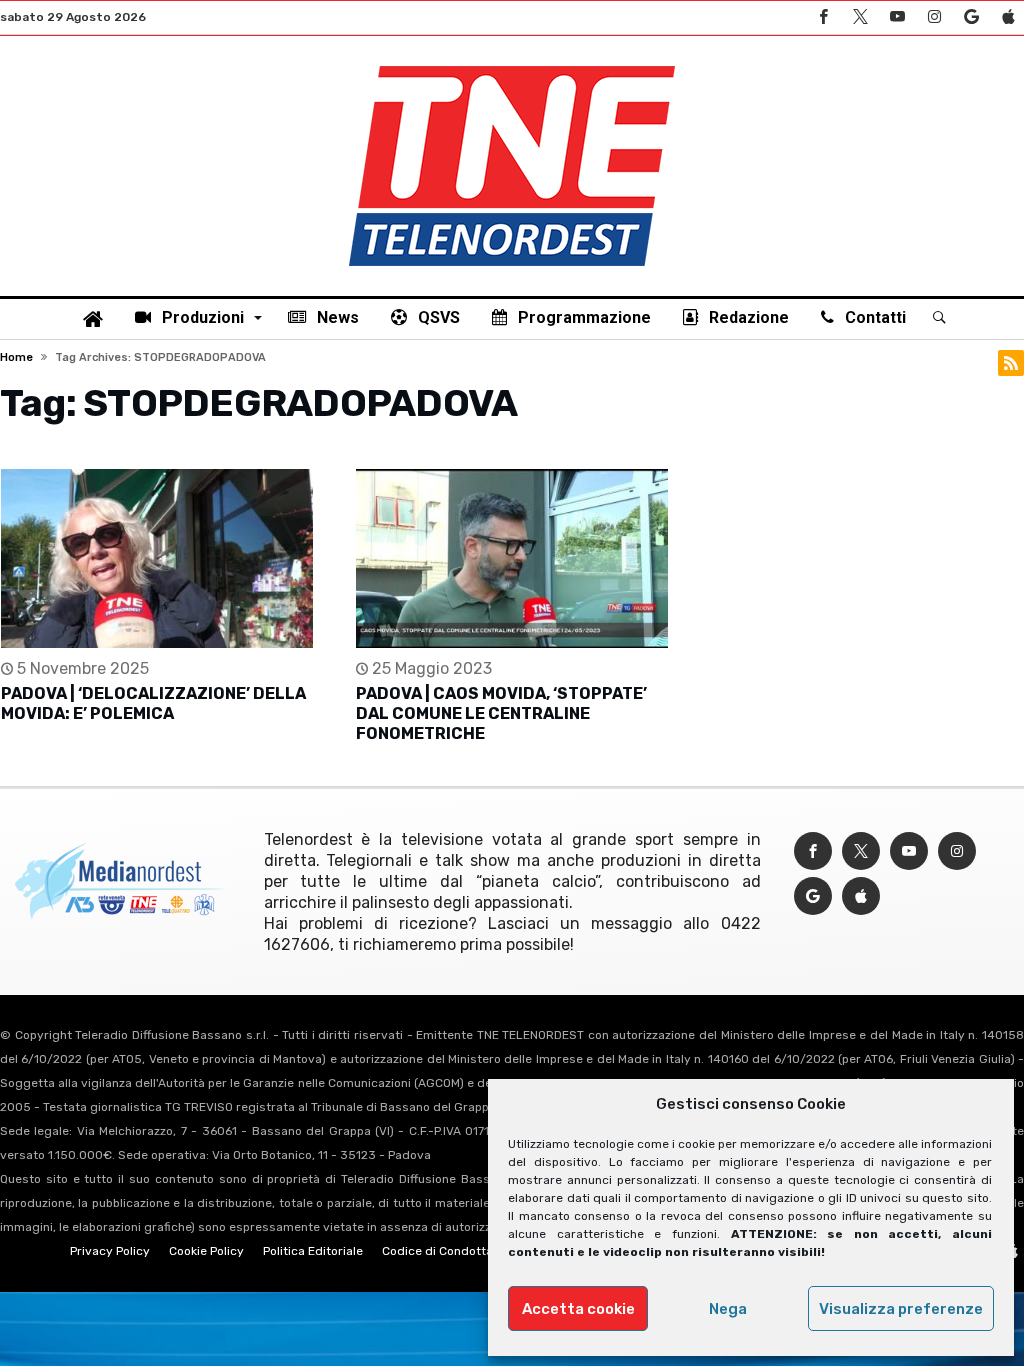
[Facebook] (823, 17)
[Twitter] (860, 17)
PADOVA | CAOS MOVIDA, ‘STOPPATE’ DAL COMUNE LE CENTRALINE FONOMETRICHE (501, 713)
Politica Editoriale (313, 1251)
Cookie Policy (206, 1251)
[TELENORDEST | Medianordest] (512, 66)
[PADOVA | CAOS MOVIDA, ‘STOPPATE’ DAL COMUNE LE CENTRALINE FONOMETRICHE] (512, 558)
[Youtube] (897, 17)
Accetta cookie (578, 1309)
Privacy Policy (110, 1251)
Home (16, 357)
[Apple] (1008, 17)
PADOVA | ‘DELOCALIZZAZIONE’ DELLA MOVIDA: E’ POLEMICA (153, 703)
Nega (728, 1309)
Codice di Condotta (437, 1251)
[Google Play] (971, 17)
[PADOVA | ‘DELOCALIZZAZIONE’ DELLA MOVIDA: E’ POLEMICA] (157, 558)
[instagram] (934, 17)
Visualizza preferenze (901, 1309)
